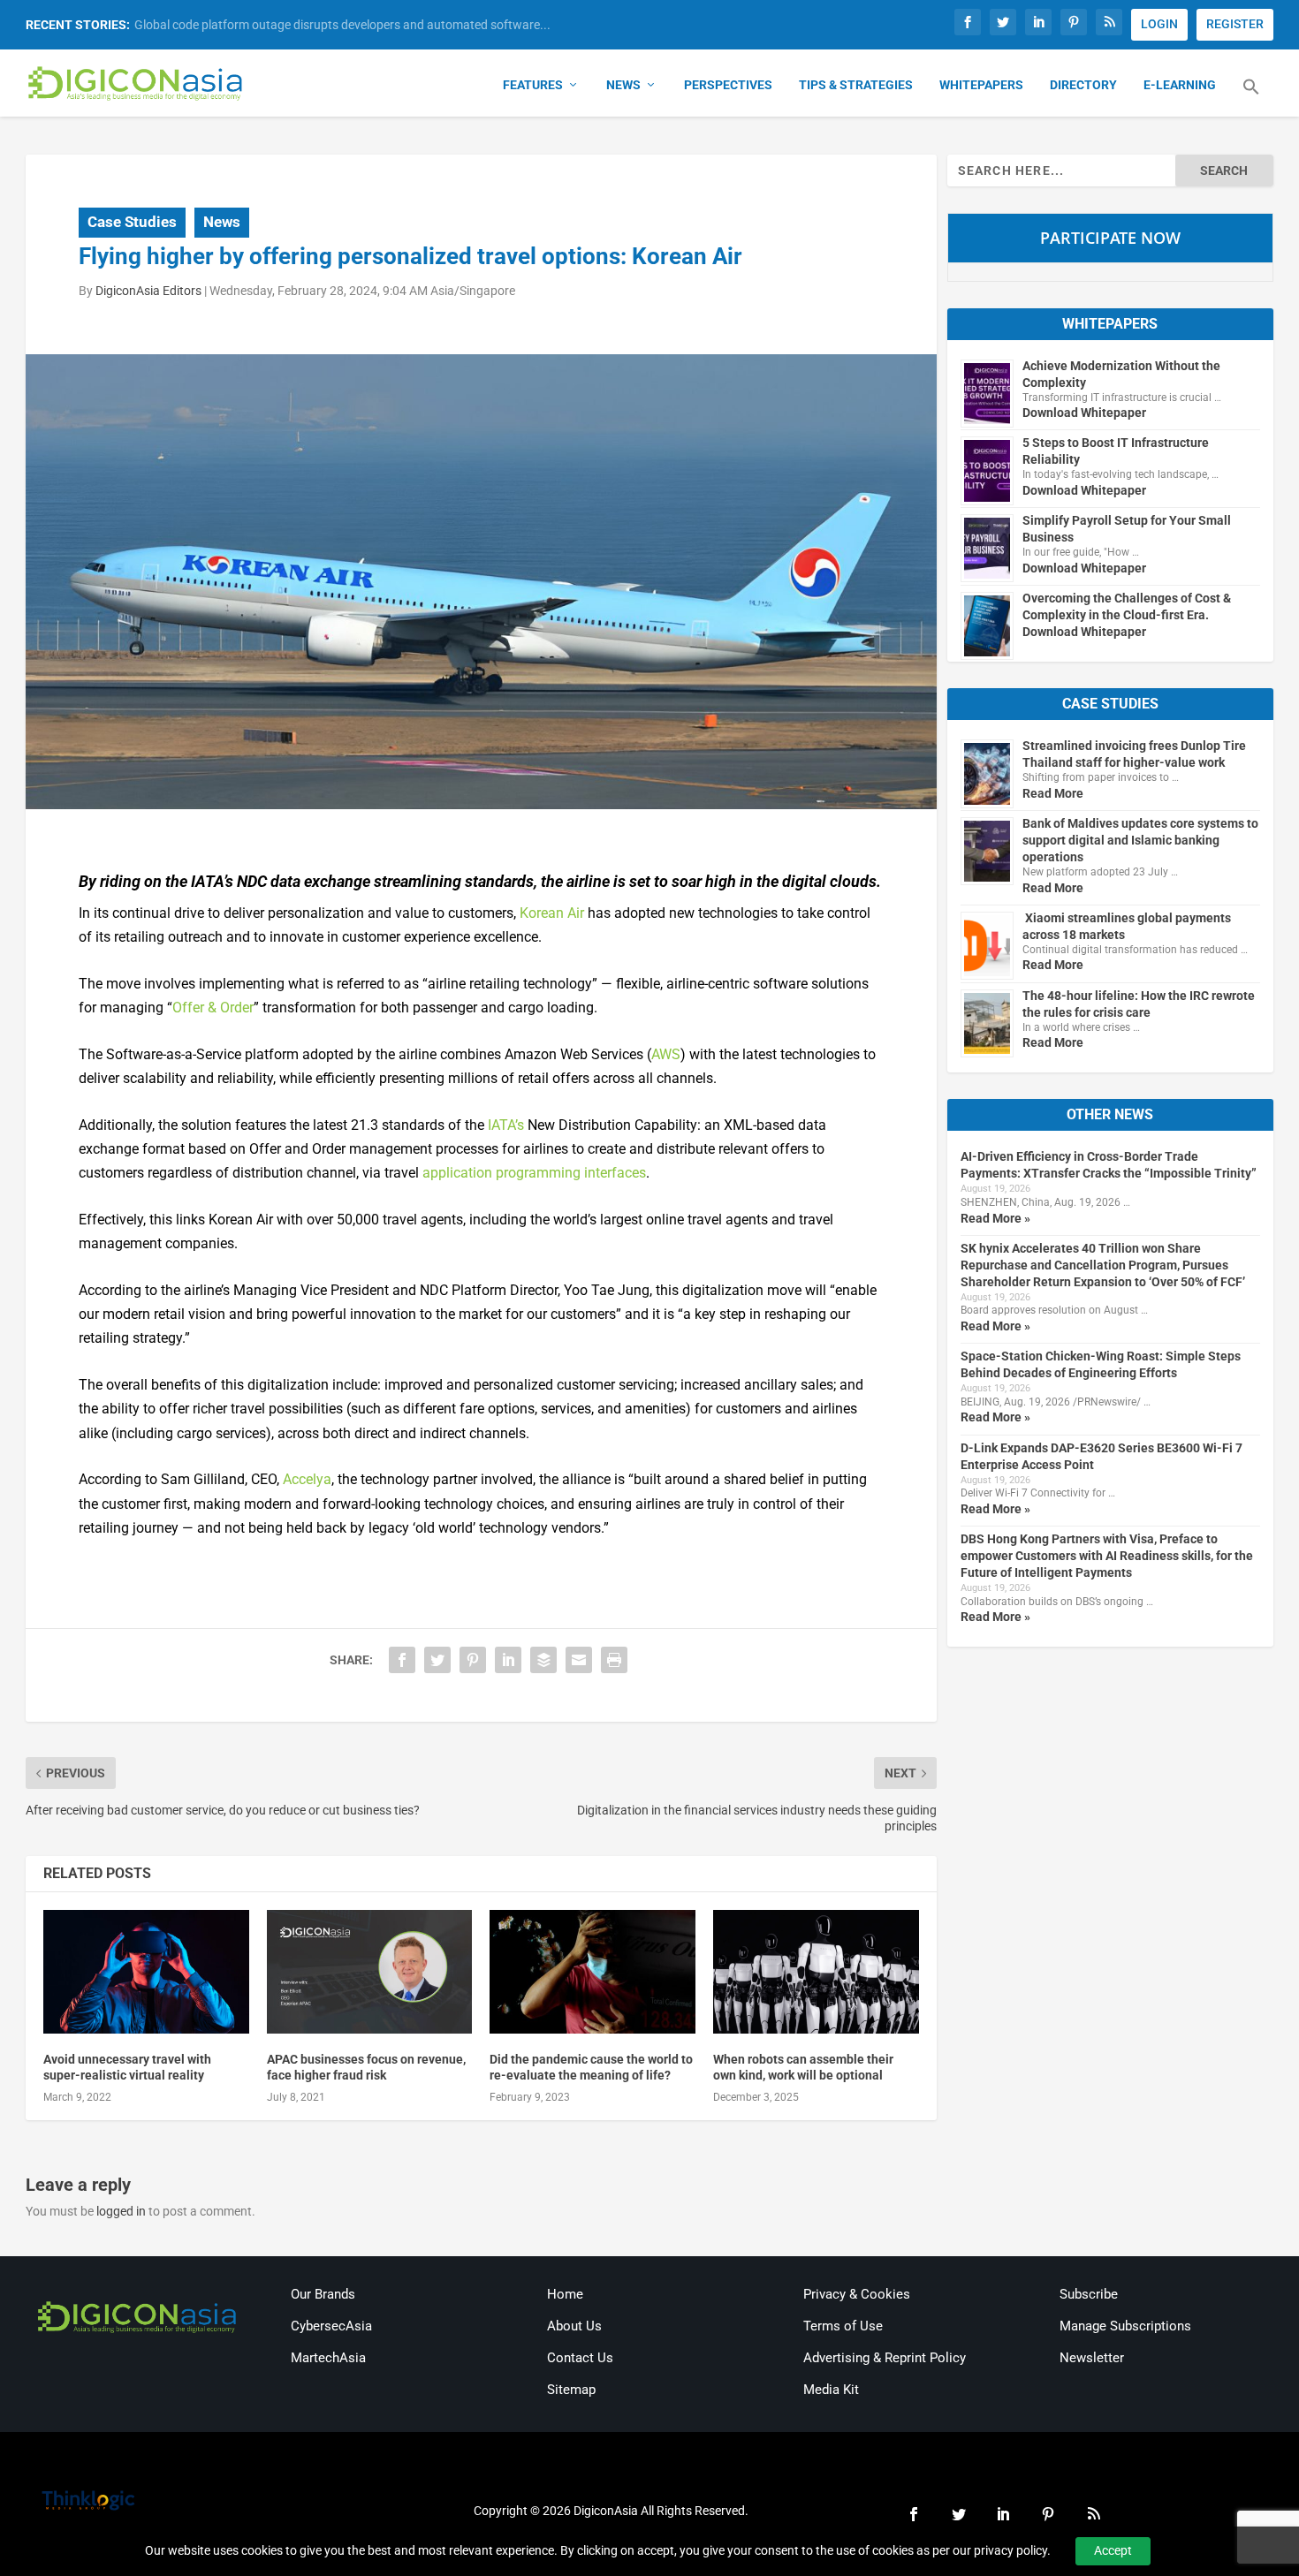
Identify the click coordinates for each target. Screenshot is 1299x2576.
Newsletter (1092, 2358)
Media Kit (831, 2390)
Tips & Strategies (856, 85)
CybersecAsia (331, 2326)
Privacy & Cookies (857, 2294)
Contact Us (580, 2358)
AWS (666, 1054)
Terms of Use (843, 2326)
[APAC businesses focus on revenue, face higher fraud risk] (370, 1972)
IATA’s (506, 1125)
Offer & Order (213, 1008)
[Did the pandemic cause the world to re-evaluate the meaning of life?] (593, 1972)
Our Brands (323, 2294)
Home (565, 2294)
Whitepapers (981, 85)
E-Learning (1180, 85)
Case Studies (132, 222)
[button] (1251, 97)
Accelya (307, 1479)
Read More (1053, 793)
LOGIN (1159, 24)
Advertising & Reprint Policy (885, 2358)
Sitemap (571, 2390)
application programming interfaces (534, 1173)
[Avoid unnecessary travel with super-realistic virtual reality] (146, 1972)
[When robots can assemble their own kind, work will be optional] (816, 1972)
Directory (1083, 85)
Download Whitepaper (1084, 413)
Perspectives (728, 85)
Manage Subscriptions (1125, 2326)
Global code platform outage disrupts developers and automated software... (342, 25)
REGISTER (1235, 24)
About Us (574, 2326)
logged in (121, 2211)
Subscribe (1089, 2294)
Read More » (995, 1218)
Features (533, 85)
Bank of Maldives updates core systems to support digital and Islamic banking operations (1140, 840)
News (623, 85)
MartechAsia (328, 2358)
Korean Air (552, 913)
